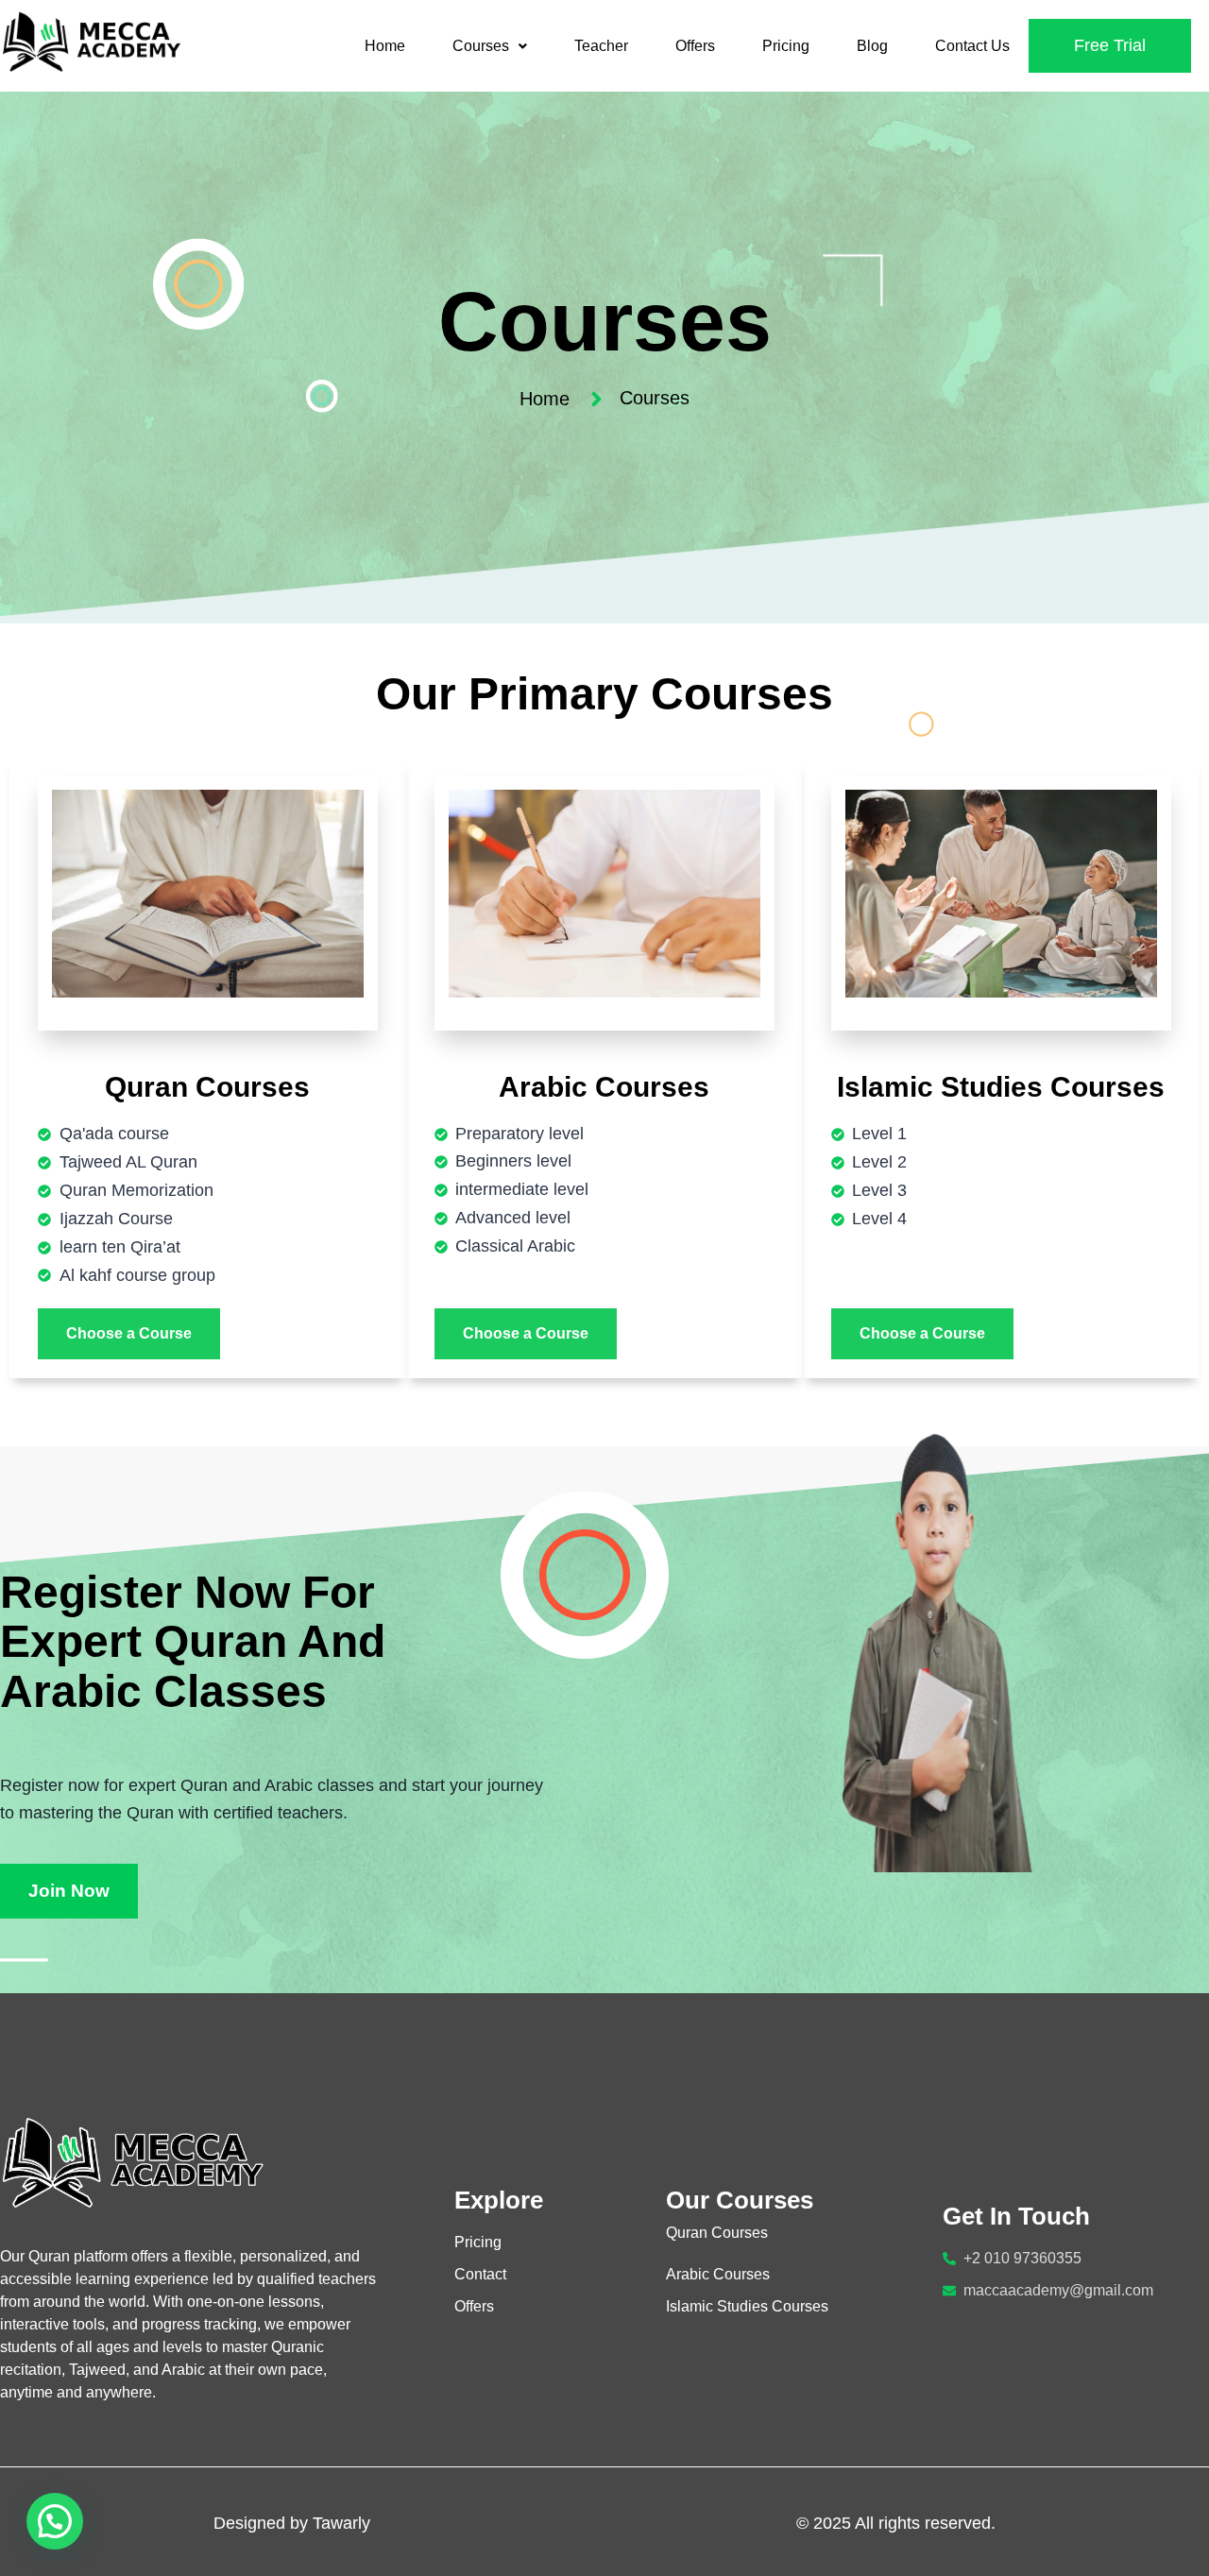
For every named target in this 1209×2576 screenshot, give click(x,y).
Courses (481, 46)
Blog (872, 46)
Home (385, 46)
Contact (480, 2274)
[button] (490, 46)
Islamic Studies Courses (747, 2306)
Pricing (786, 46)
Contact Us (972, 46)
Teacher (601, 46)
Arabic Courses (718, 2274)
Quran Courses (717, 2233)
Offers (695, 46)
